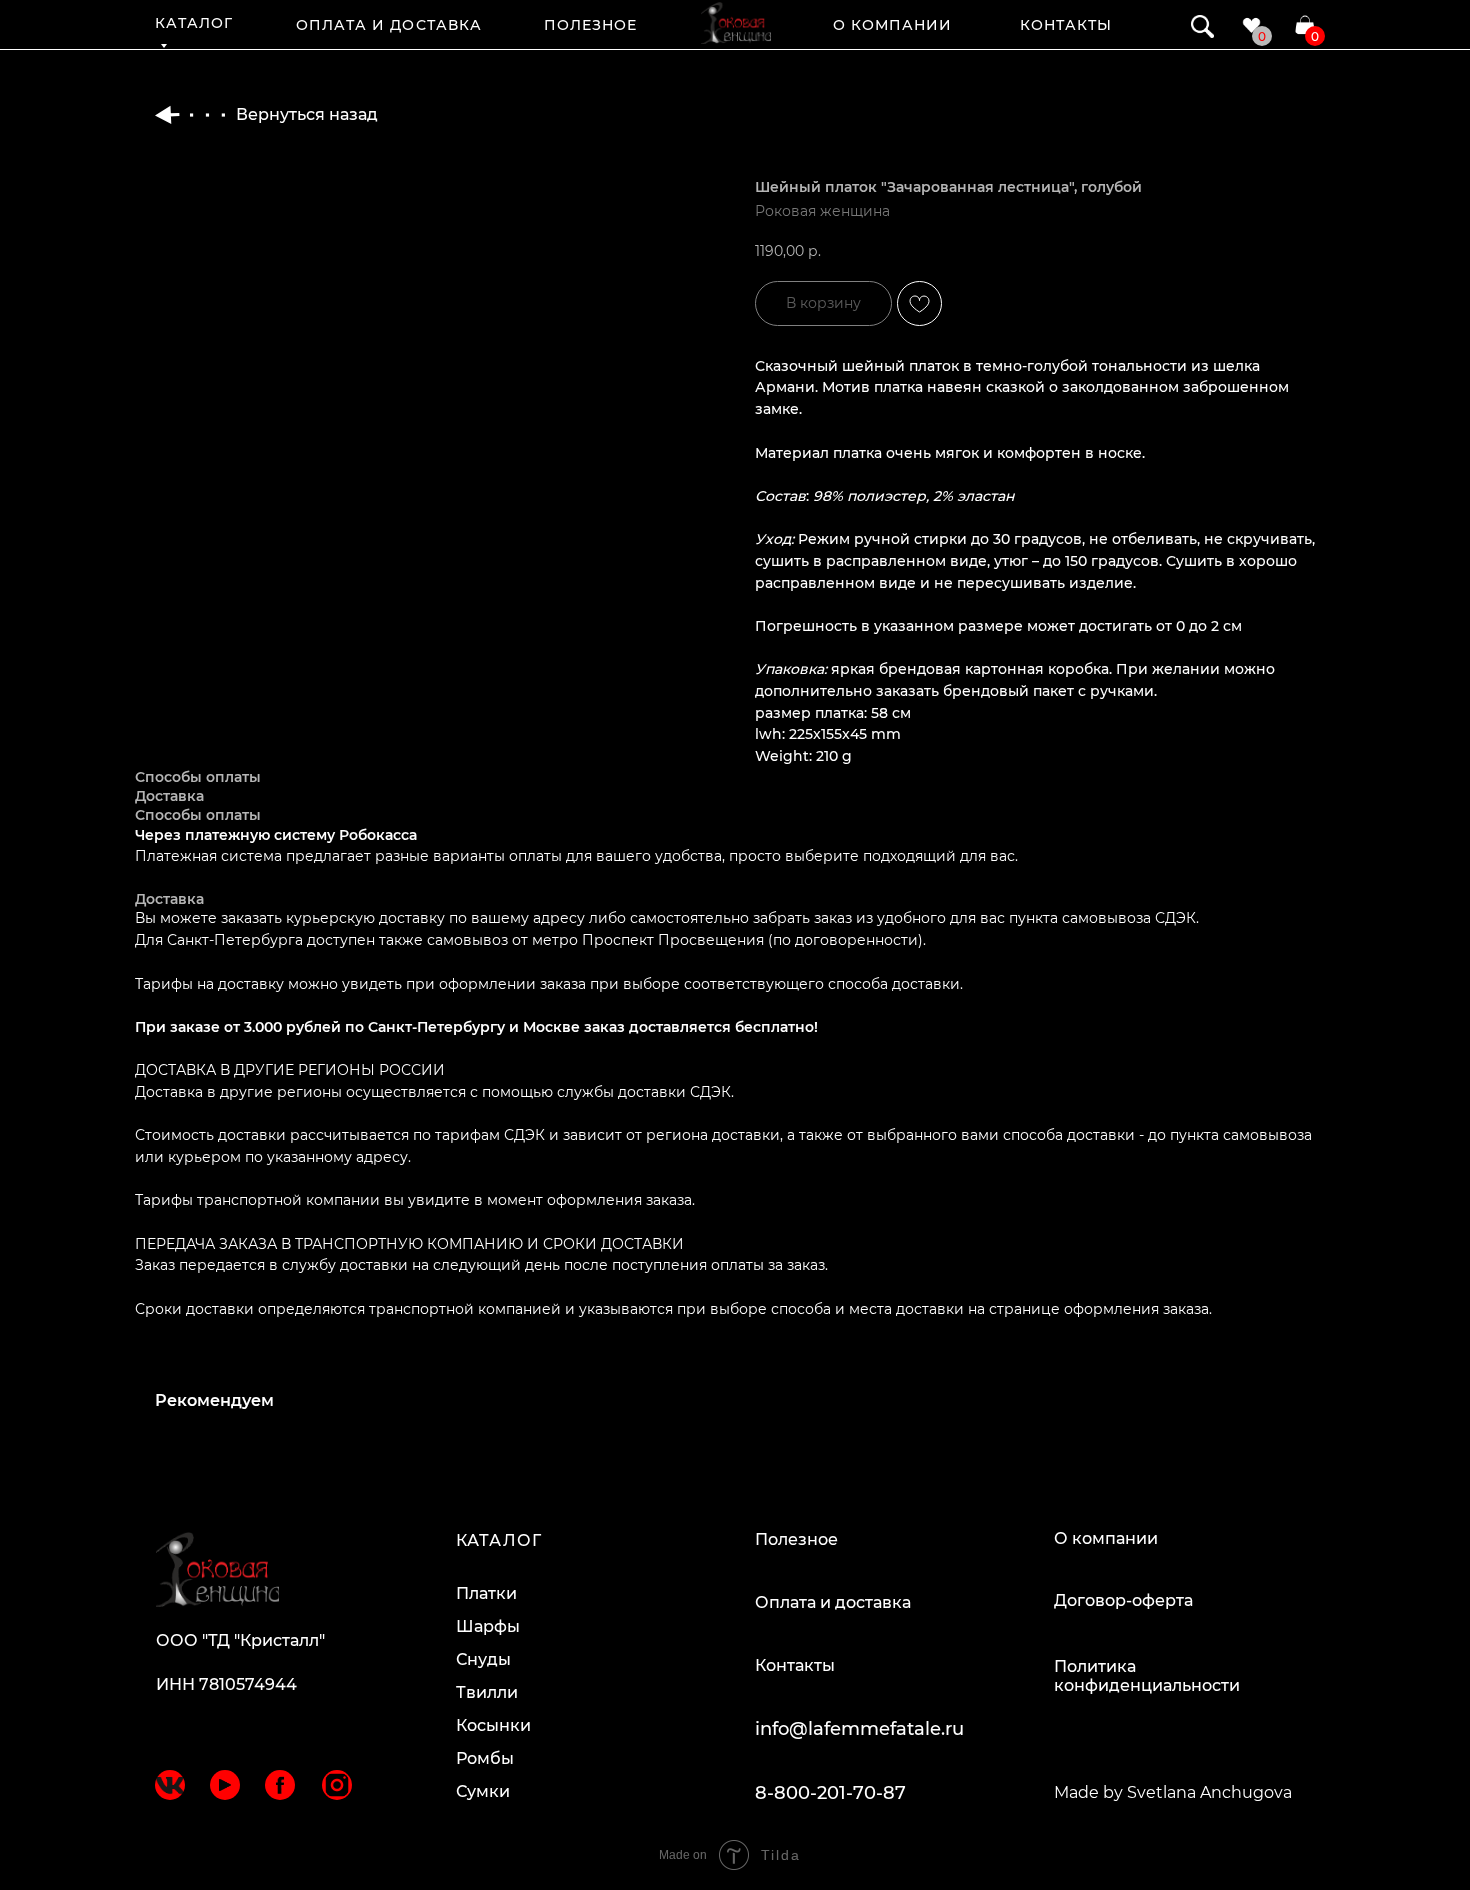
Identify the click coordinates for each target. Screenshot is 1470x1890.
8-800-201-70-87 (830, 1793)
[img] (736, 23)
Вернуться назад (307, 114)
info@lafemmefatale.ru (859, 1729)
